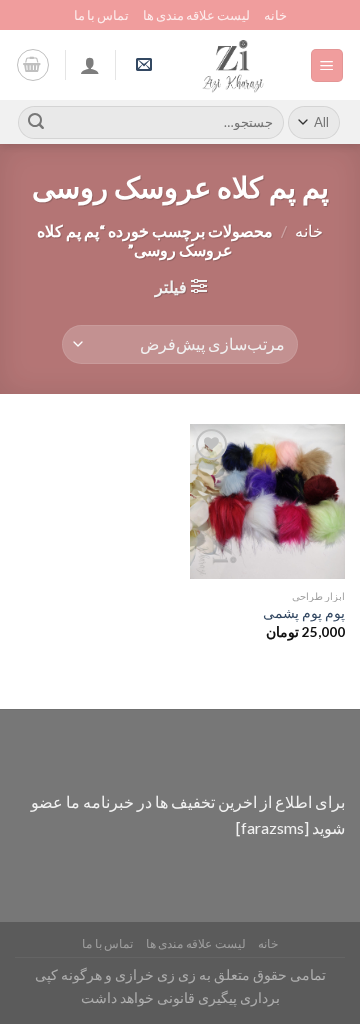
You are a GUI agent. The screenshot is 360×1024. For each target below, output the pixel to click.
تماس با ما (101, 15)
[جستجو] (36, 122)
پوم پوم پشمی (304, 613)
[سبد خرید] (33, 65)
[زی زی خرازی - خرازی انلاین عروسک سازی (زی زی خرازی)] (234, 65)
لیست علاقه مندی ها (196, 15)
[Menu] (327, 65)
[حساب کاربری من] (90, 65)
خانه (275, 15)
